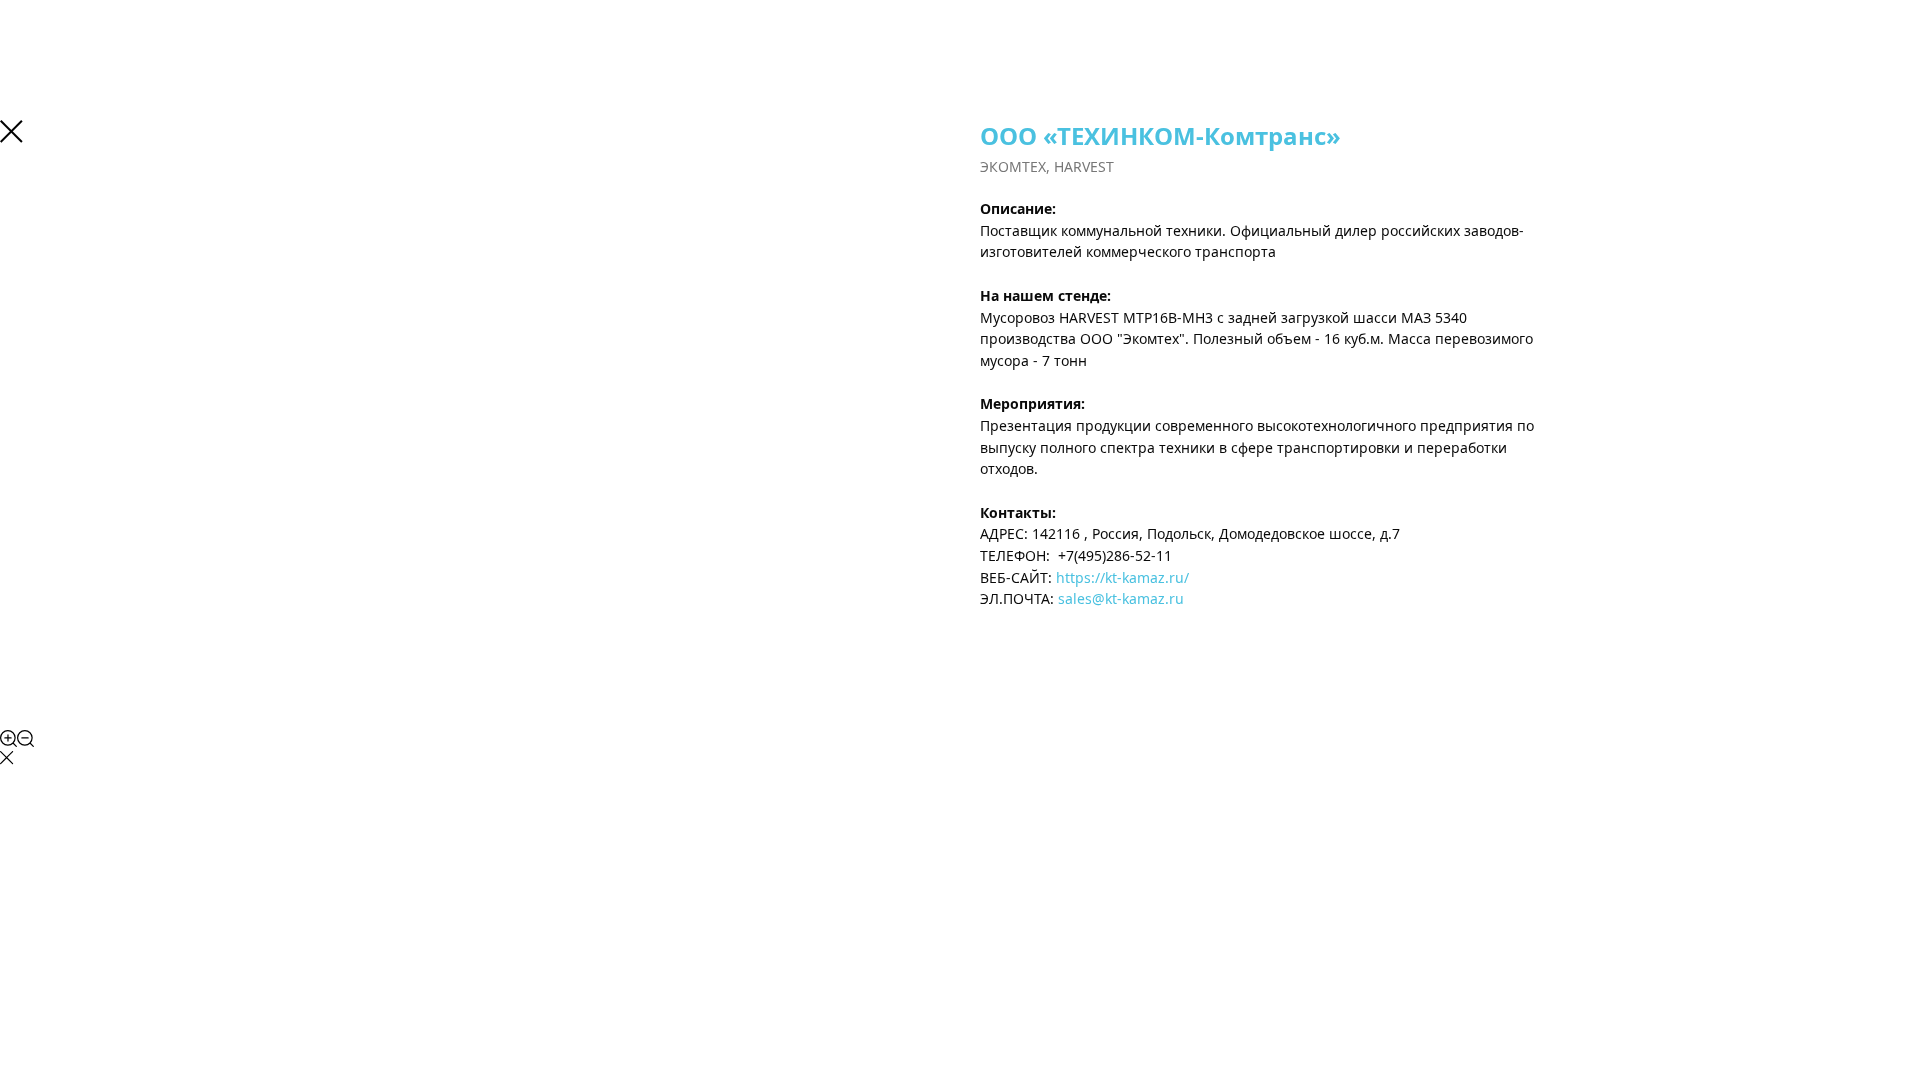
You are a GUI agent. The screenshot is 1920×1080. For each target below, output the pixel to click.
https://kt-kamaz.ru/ (1122, 577)
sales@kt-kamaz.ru (1121, 598)
